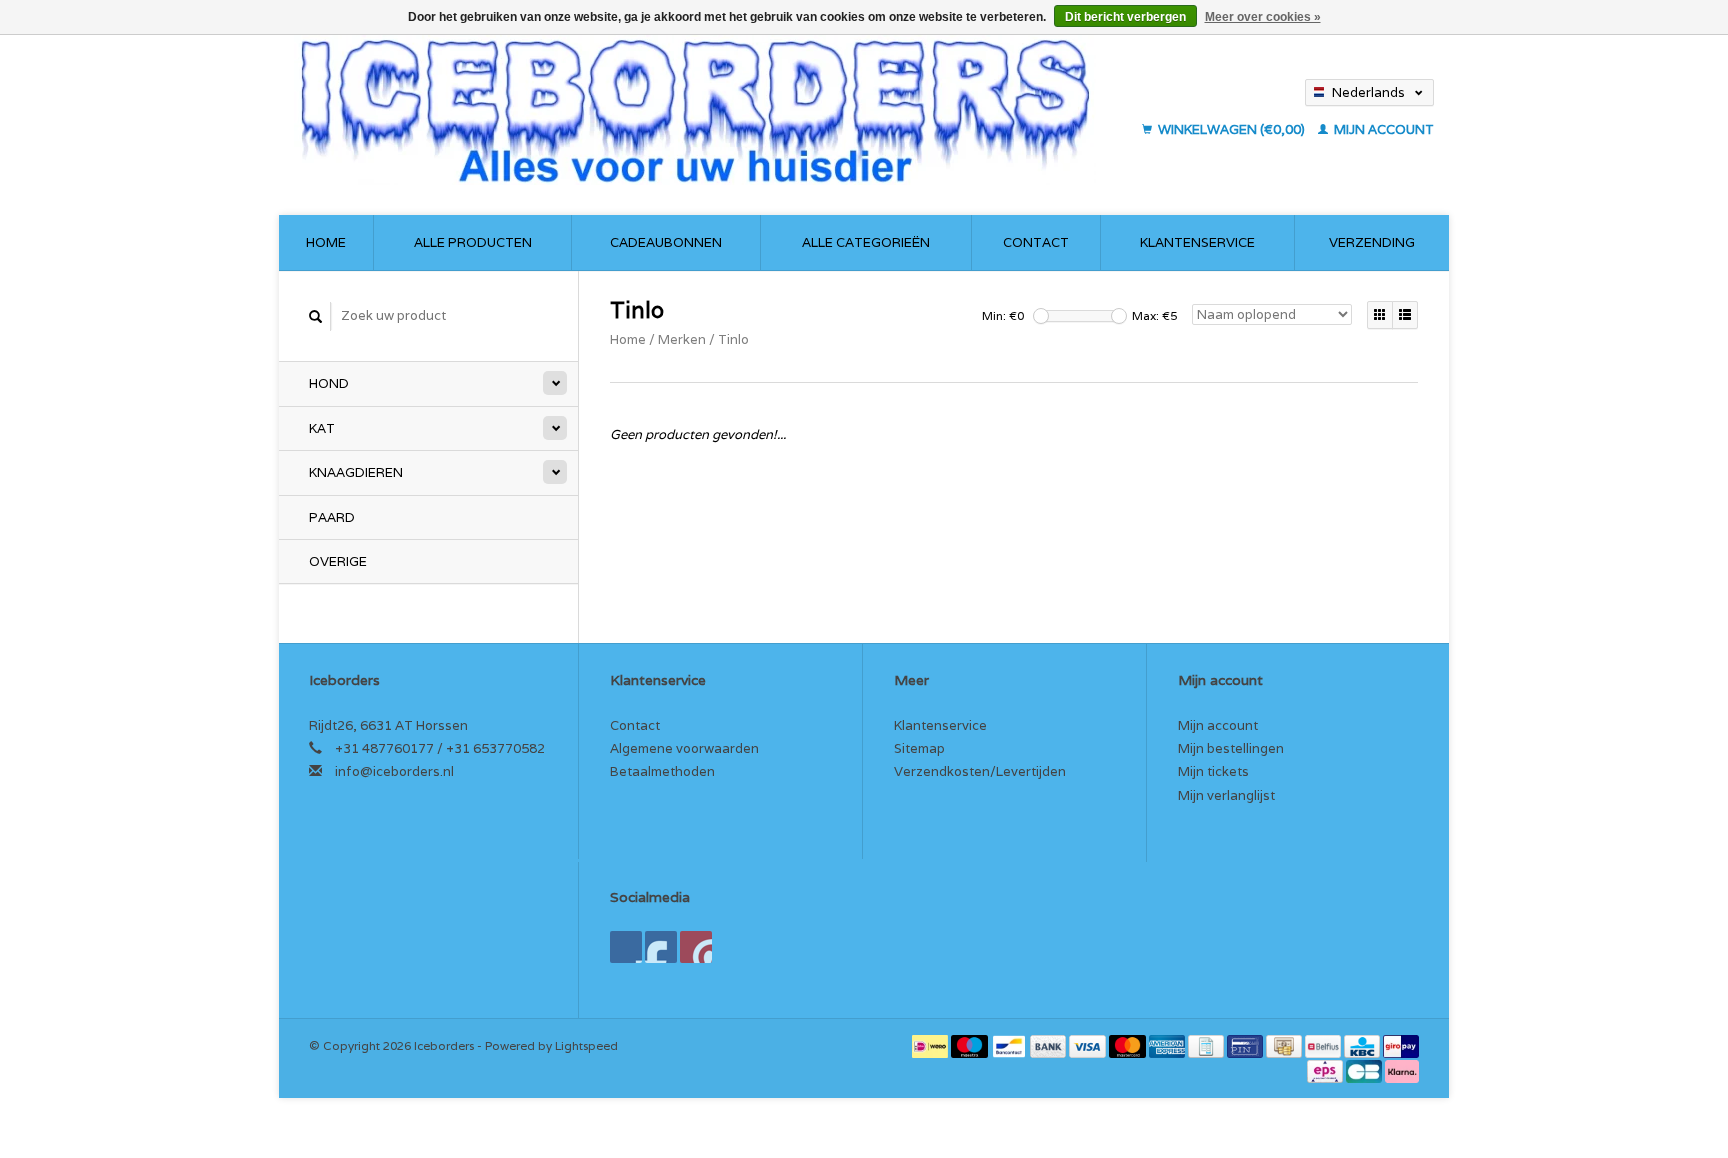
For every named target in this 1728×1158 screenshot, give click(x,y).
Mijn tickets (1213, 771)
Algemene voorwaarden (684, 748)
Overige (338, 561)
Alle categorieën (866, 242)
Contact (1036, 242)
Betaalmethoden (662, 771)
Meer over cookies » (1263, 17)
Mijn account (1382, 129)
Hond (329, 383)
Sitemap (919, 748)
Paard (332, 517)
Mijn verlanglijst (1226, 795)
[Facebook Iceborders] (626, 947)
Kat (322, 428)
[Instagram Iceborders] (696, 947)
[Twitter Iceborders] (661, 947)
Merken (682, 339)
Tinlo (733, 339)
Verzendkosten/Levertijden (980, 771)
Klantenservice (1197, 242)
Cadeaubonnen (666, 242)
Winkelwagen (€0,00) (1231, 129)
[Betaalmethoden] (931, 1045)
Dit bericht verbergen (1125, 17)
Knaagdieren (356, 472)
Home (326, 242)
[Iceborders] (712, 110)
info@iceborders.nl (394, 771)
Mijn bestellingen (1231, 748)
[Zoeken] (316, 316)
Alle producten (473, 242)
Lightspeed (586, 1045)
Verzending (1372, 242)
